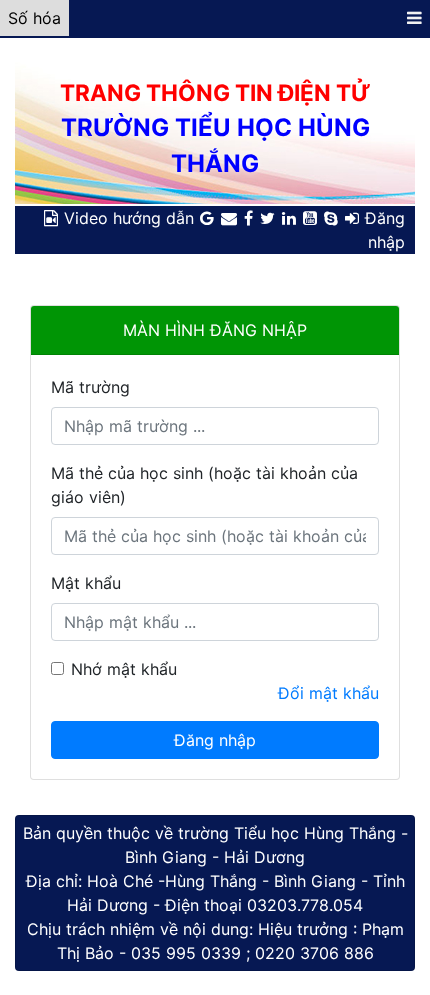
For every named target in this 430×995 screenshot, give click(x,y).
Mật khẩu (86, 583)
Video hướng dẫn (129, 218)
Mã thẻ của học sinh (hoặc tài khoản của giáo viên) (204, 485)
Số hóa (34, 18)
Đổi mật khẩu (328, 693)
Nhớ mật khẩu (124, 669)
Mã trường (90, 387)
